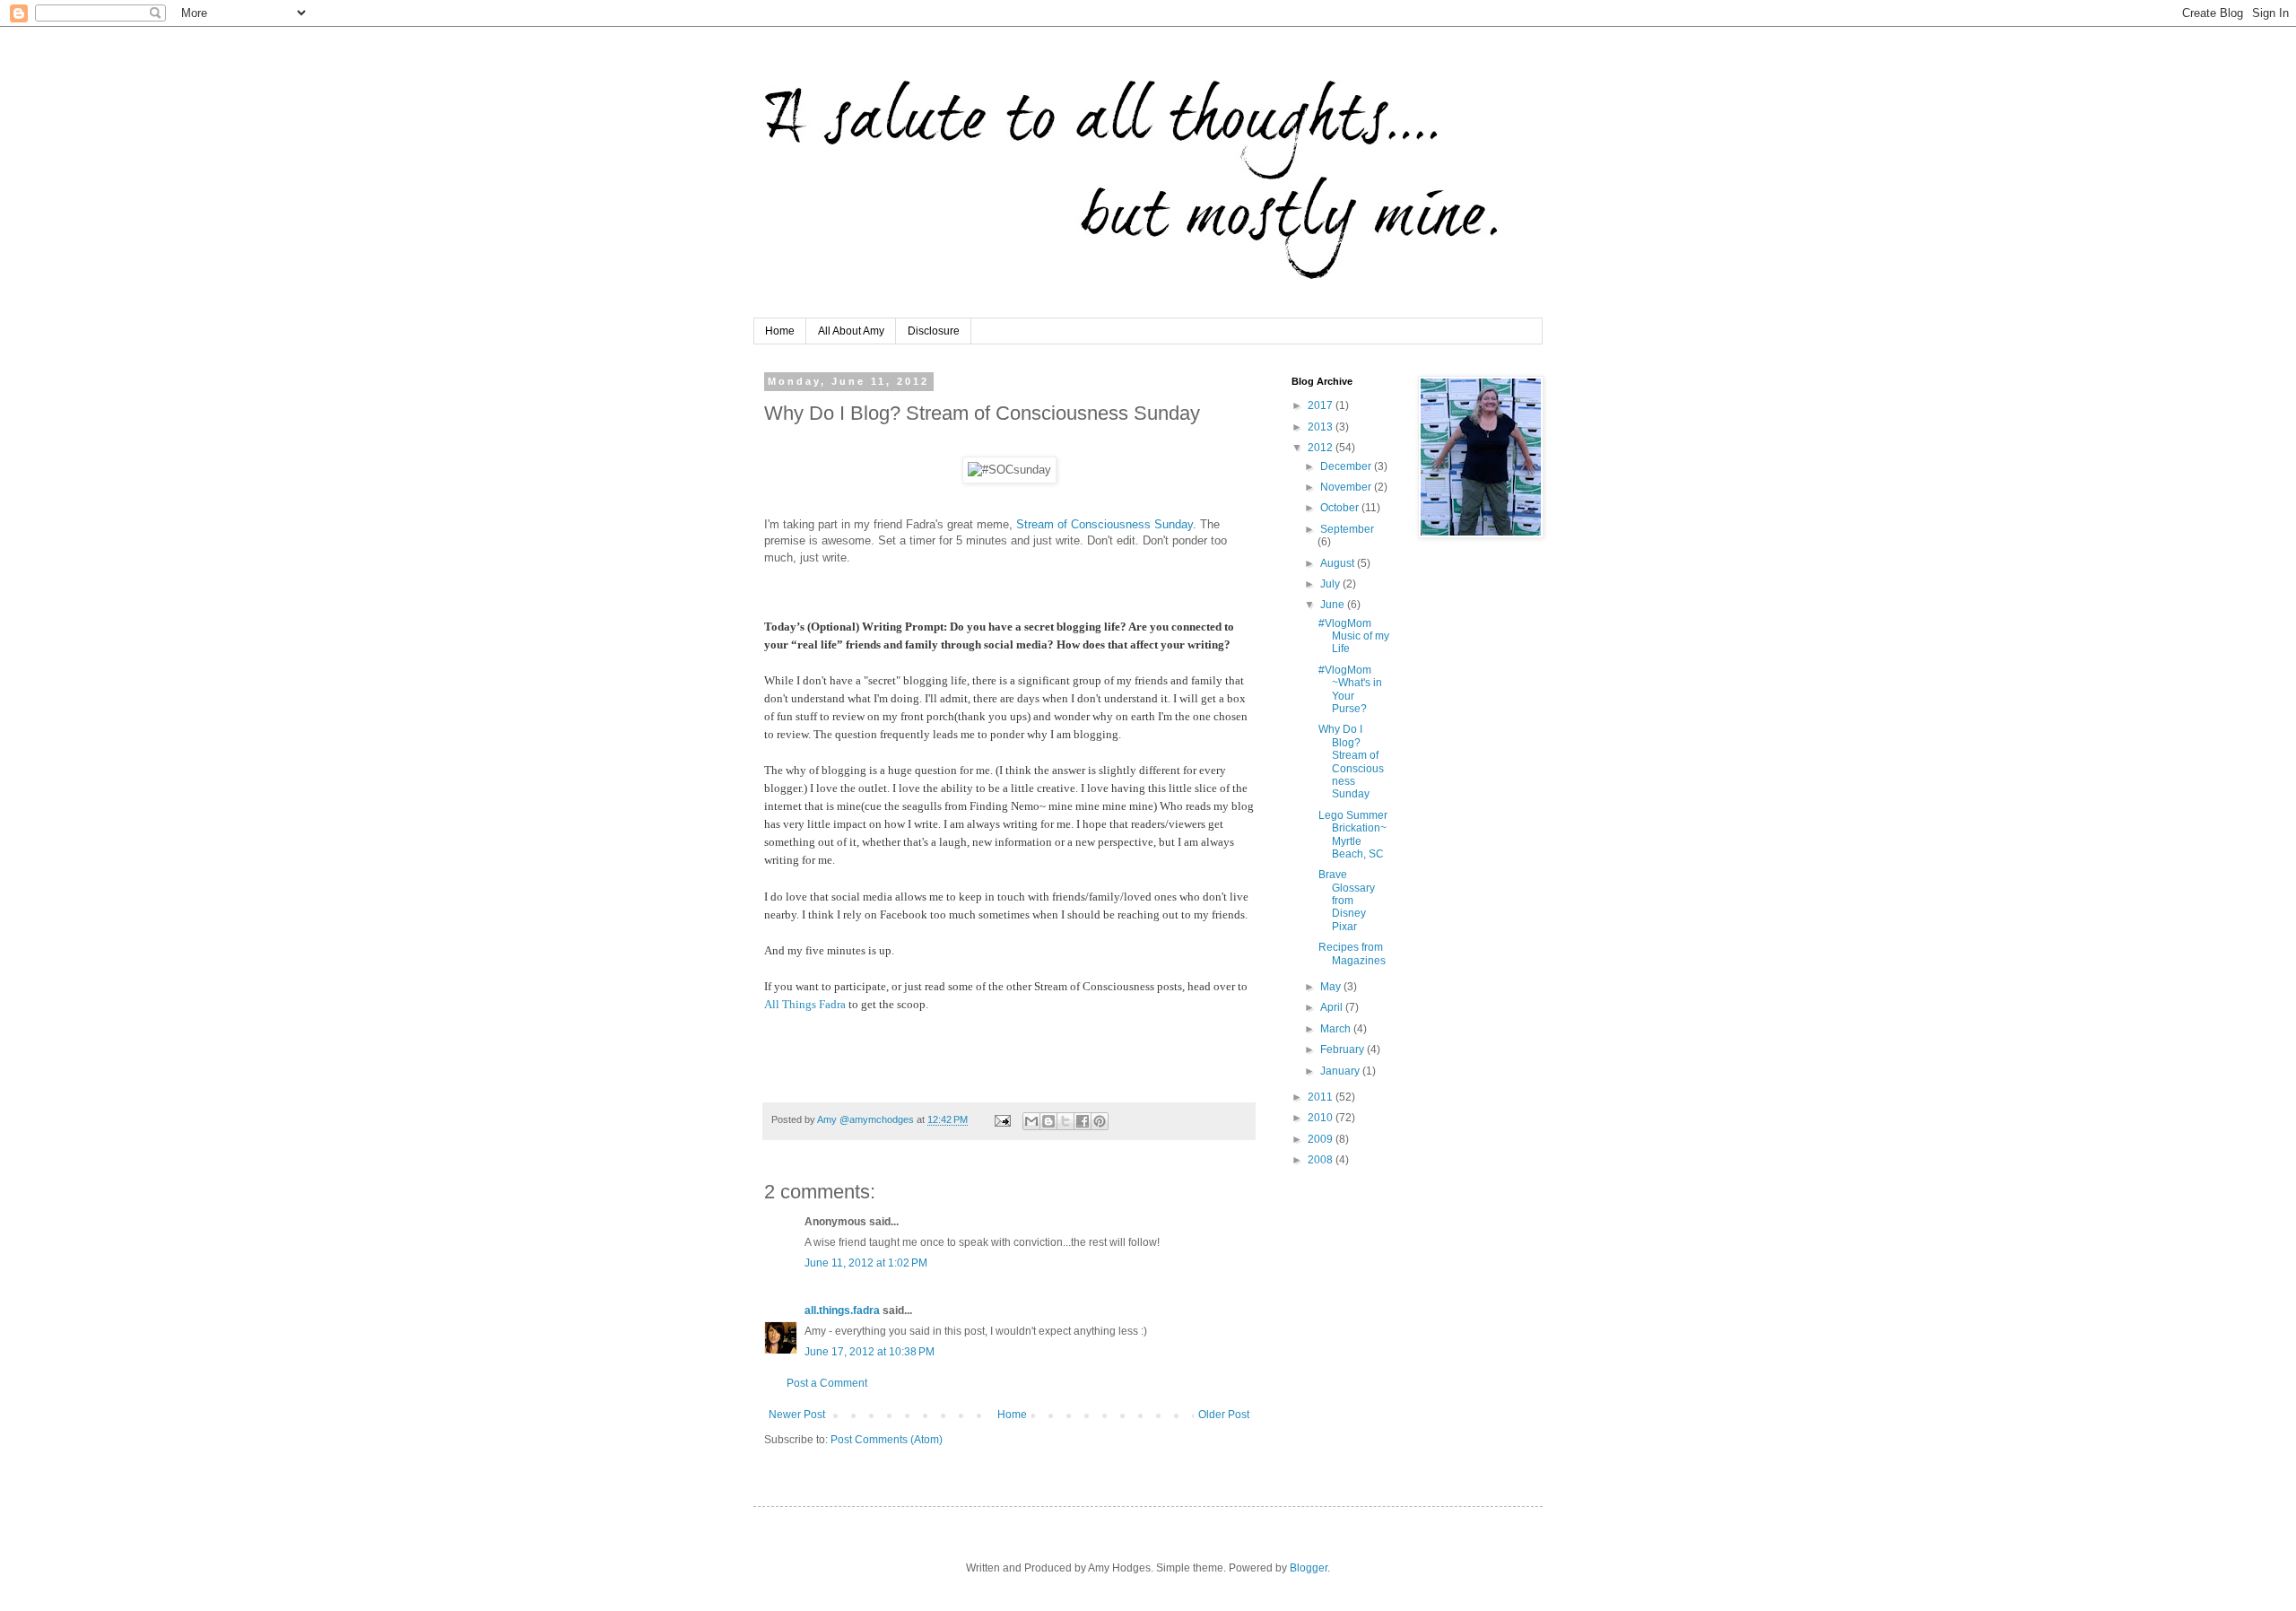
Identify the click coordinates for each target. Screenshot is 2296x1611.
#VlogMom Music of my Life (1354, 636)
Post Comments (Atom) (887, 1440)
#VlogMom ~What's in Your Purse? (1350, 689)
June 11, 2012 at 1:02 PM (866, 1263)
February (1344, 1049)
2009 (1322, 1139)
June (1334, 605)
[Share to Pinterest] (1100, 1121)
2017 (1322, 405)
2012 (1322, 448)
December (1347, 466)
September (1347, 529)
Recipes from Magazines (1352, 954)
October (1341, 508)
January (1341, 1071)
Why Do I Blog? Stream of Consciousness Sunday (1351, 762)
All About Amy (851, 331)
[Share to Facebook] (1083, 1121)
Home (780, 331)
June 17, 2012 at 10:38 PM (870, 1352)
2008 (1322, 1160)
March (1337, 1029)
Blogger (1309, 1568)
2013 (1322, 427)
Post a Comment (827, 1383)
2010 (1322, 1118)
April (1333, 1007)
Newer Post (797, 1415)
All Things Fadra (806, 1004)
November (1347, 487)
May (1332, 987)
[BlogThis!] (1048, 1121)
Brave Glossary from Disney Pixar (1347, 901)
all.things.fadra (842, 1311)
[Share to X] (1065, 1121)
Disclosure (934, 331)
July (1331, 584)
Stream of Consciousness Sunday (1103, 524)
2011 (1322, 1097)
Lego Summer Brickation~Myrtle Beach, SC (1353, 835)
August (1339, 563)
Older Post (1224, 1415)
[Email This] (1031, 1121)
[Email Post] (1002, 1119)
